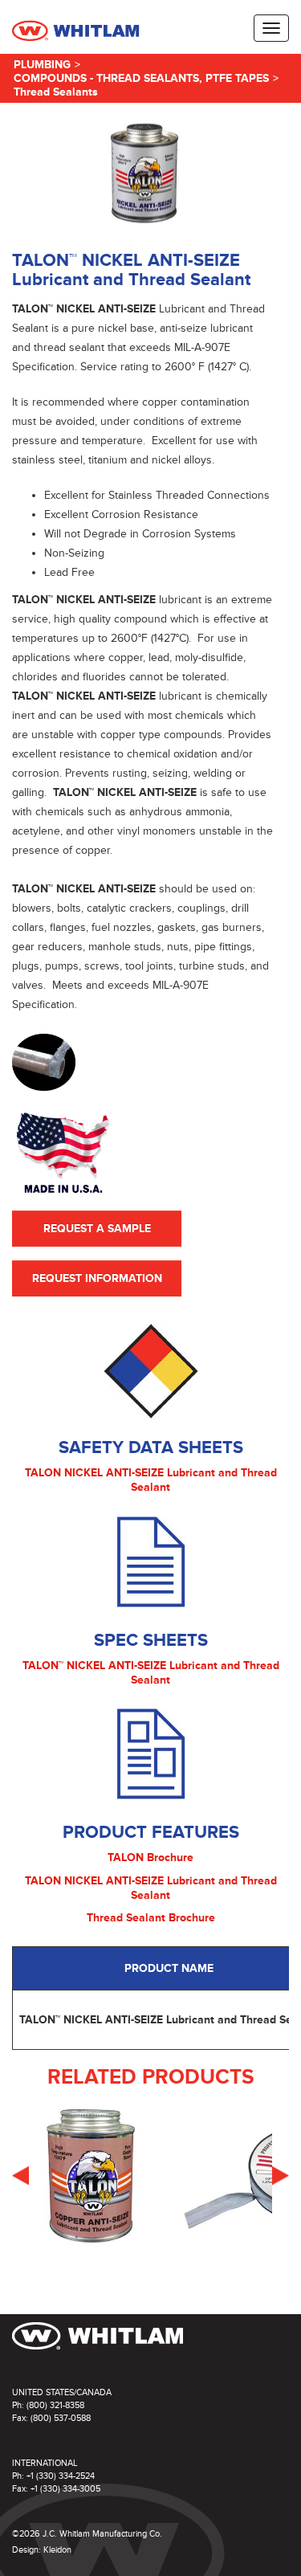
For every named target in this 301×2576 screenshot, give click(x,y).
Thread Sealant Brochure (151, 1918)
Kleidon (57, 2550)
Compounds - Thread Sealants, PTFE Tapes (141, 78)
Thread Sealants (56, 92)
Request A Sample (97, 1229)
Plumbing (42, 65)
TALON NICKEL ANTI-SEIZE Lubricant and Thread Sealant (151, 1480)
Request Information (97, 1278)
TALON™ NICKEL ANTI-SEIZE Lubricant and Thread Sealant (151, 1673)
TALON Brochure (150, 1857)
